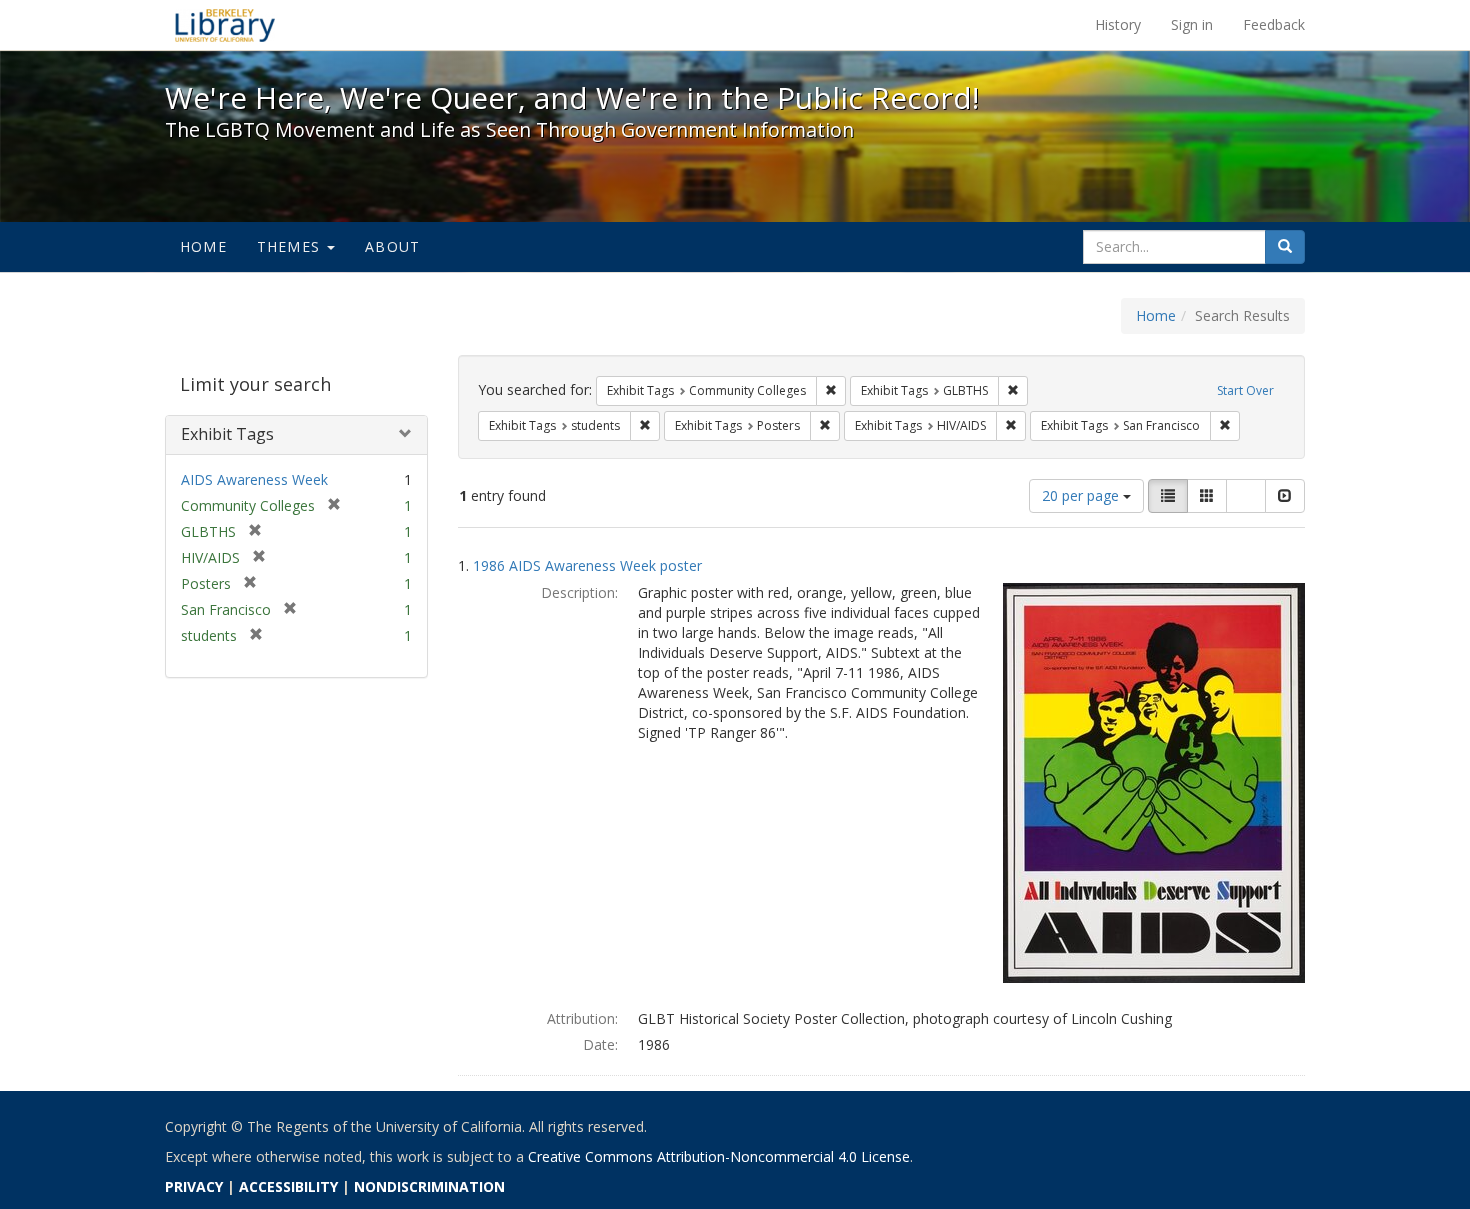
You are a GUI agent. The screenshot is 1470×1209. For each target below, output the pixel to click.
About (392, 246)
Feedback (1274, 24)
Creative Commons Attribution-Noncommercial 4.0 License (719, 1156)
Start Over (1245, 390)
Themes (291, 246)
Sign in (1192, 24)
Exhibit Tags (227, 434)
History (1118, 24)
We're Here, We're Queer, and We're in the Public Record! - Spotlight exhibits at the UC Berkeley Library (225, 25)
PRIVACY (194, 1186)
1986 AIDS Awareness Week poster (587, 565)
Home (203, 246)
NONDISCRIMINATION (429, 1186)
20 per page (1082, 495)
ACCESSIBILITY (288, 1186)
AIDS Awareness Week (254, 479)
